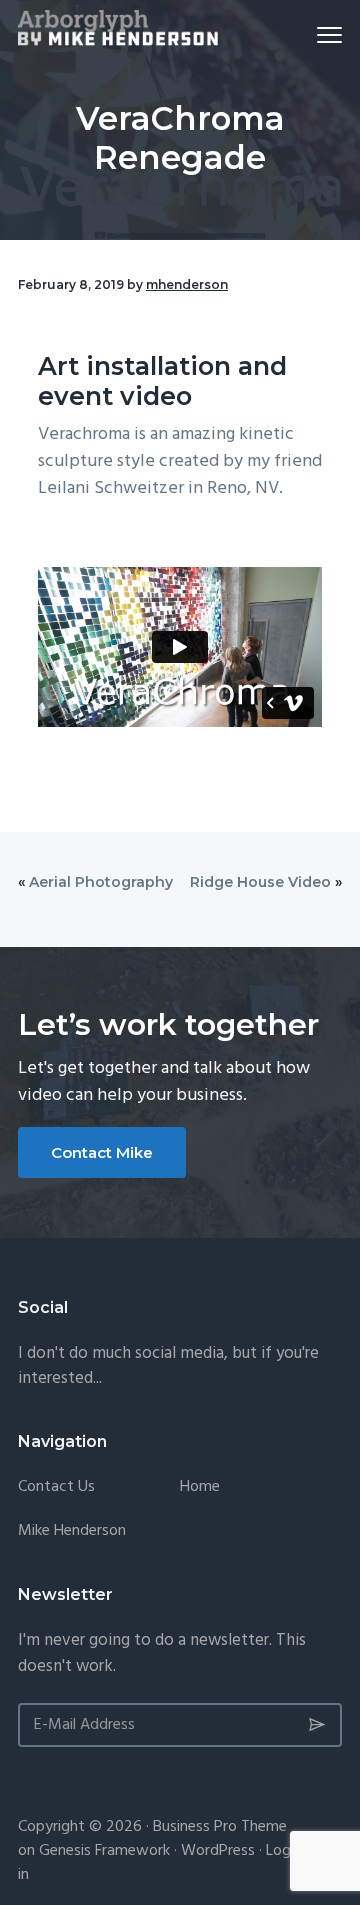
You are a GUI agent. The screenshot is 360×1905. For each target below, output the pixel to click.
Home (200, 1487)
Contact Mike (102, 1152)
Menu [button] (306, 34)
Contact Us (56, 1487)
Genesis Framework (104, 1851)
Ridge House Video (260, 882)
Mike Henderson (72, 1531)
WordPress (218, 1851)
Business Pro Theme (220, 1827)
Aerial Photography (101, 882)
